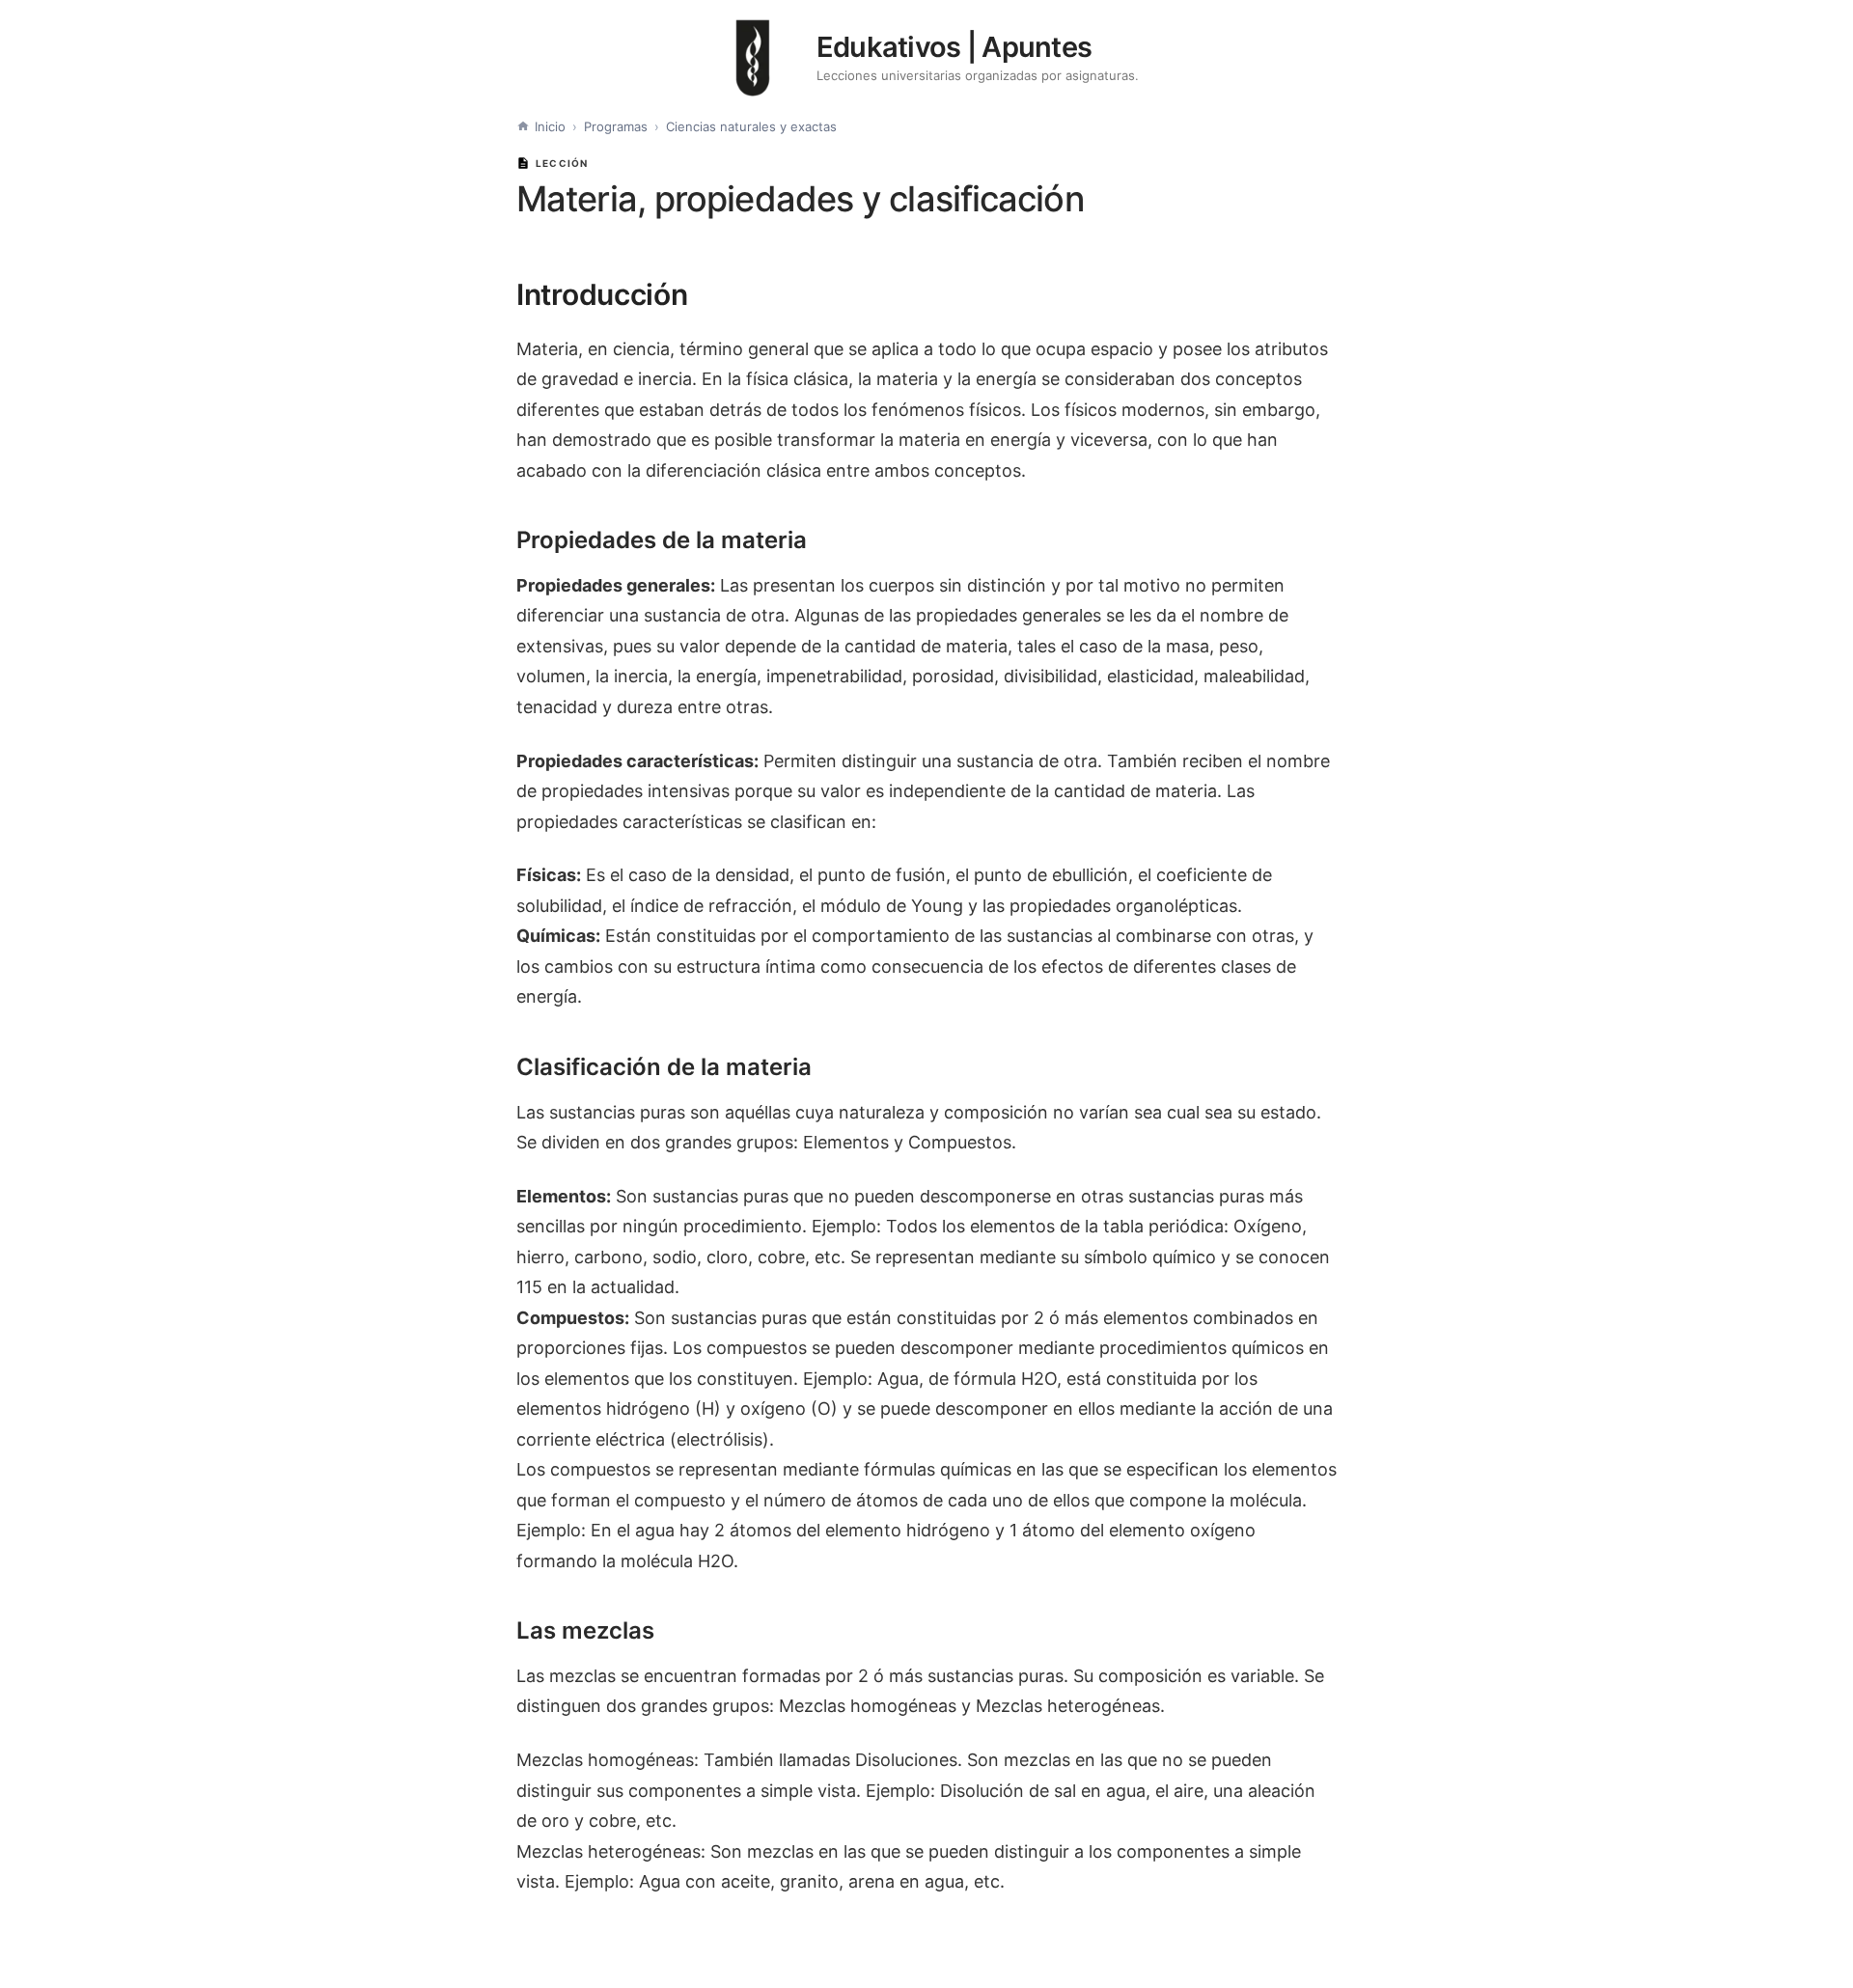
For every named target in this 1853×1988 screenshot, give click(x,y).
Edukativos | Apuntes (954, 47)
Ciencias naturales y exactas (751, 126)
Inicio (550, 126)
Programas (616, 126)
